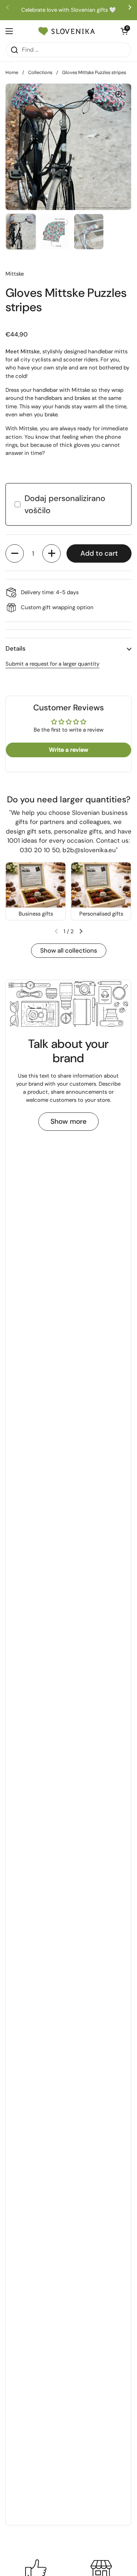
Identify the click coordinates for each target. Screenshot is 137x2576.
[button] (15, 553)
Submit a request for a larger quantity (52, 664)
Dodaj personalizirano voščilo (65, 504)
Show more (68, 1121)
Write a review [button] (68, 750)
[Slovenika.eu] (67, 31)
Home (12, 72)
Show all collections (69, 950)
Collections (40, 72)
